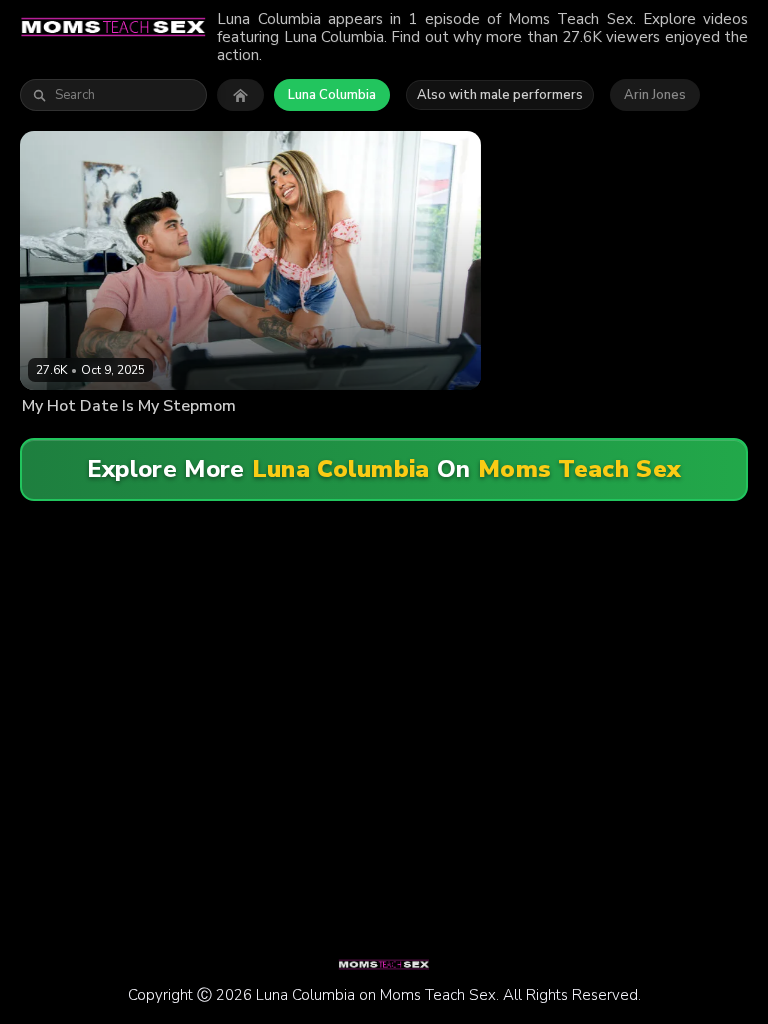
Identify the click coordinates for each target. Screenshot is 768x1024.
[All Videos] (240, 95)
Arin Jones (655, 95)
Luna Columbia (332, 95)
